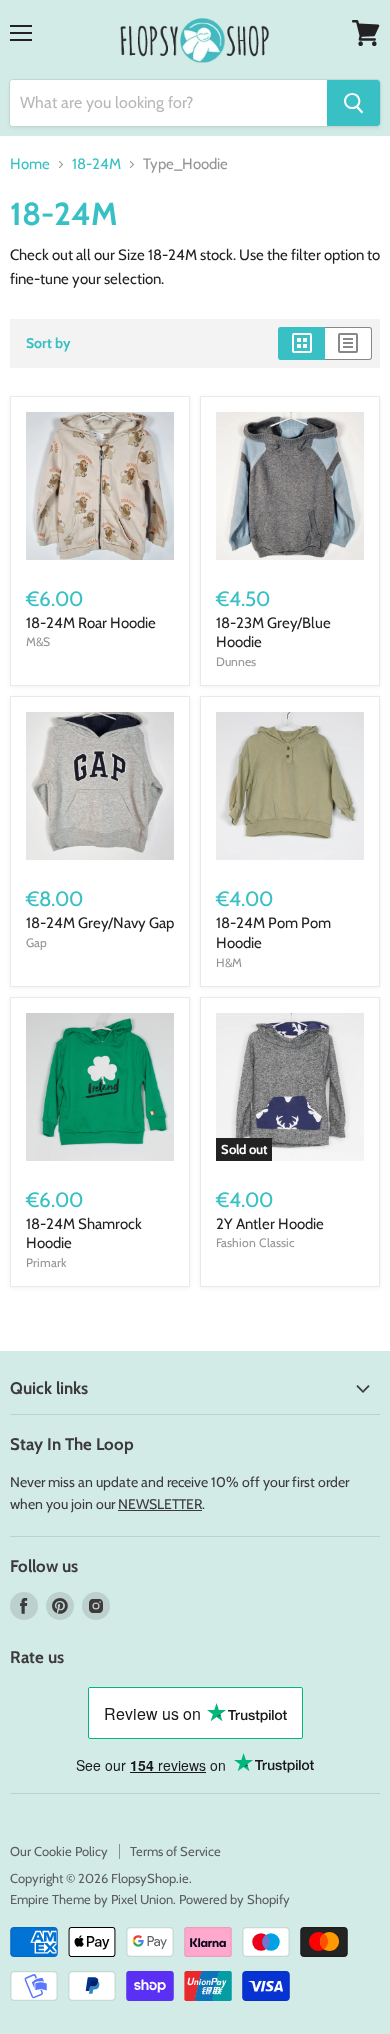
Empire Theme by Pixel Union (91, 1899)
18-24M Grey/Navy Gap (100, 923)
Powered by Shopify (234, 1899)
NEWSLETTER (160, 1504)
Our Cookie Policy (59, 1851)
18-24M (96, 164)
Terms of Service (175, 1851)
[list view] (348, 343)
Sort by (48, 343)
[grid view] (301, 343)
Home (30, 164)
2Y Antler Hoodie (270, 1224)
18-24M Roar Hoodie (91, 623)
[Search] (353, 103)
